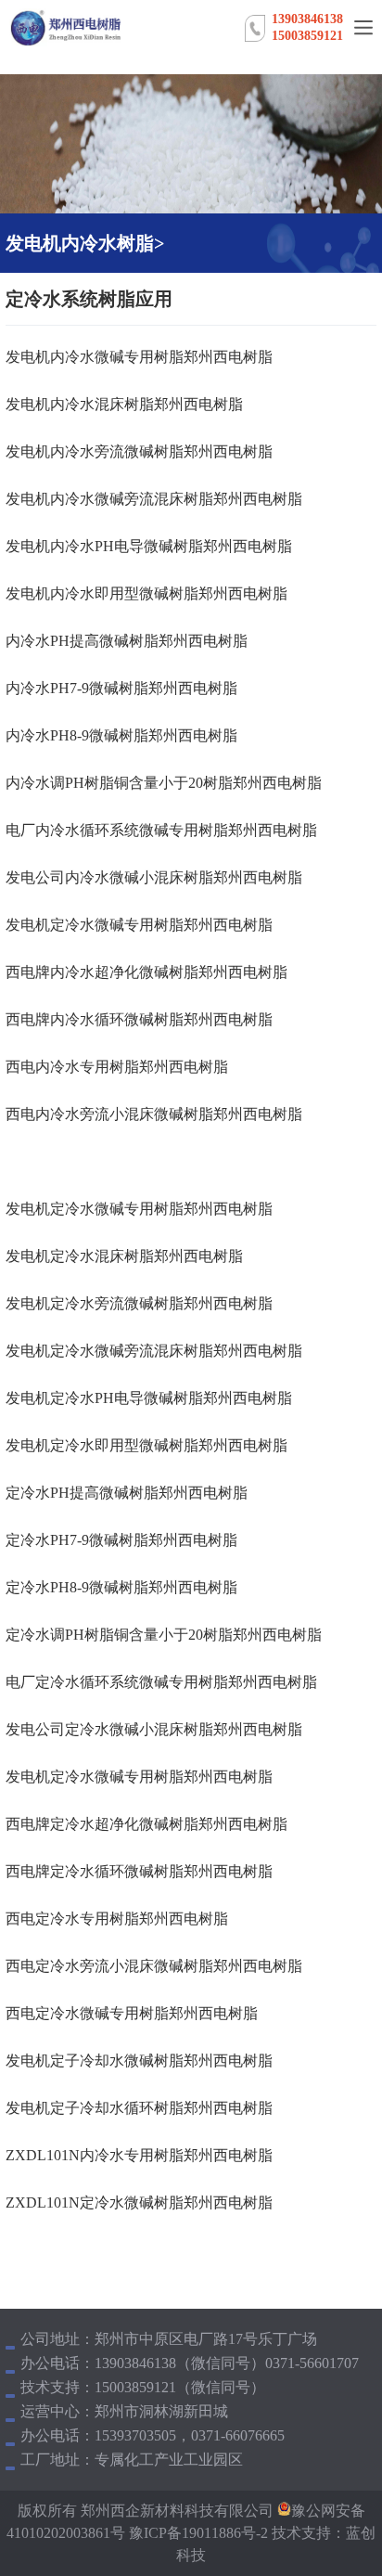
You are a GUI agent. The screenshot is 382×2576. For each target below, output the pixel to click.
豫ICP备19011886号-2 (197, 2533)
